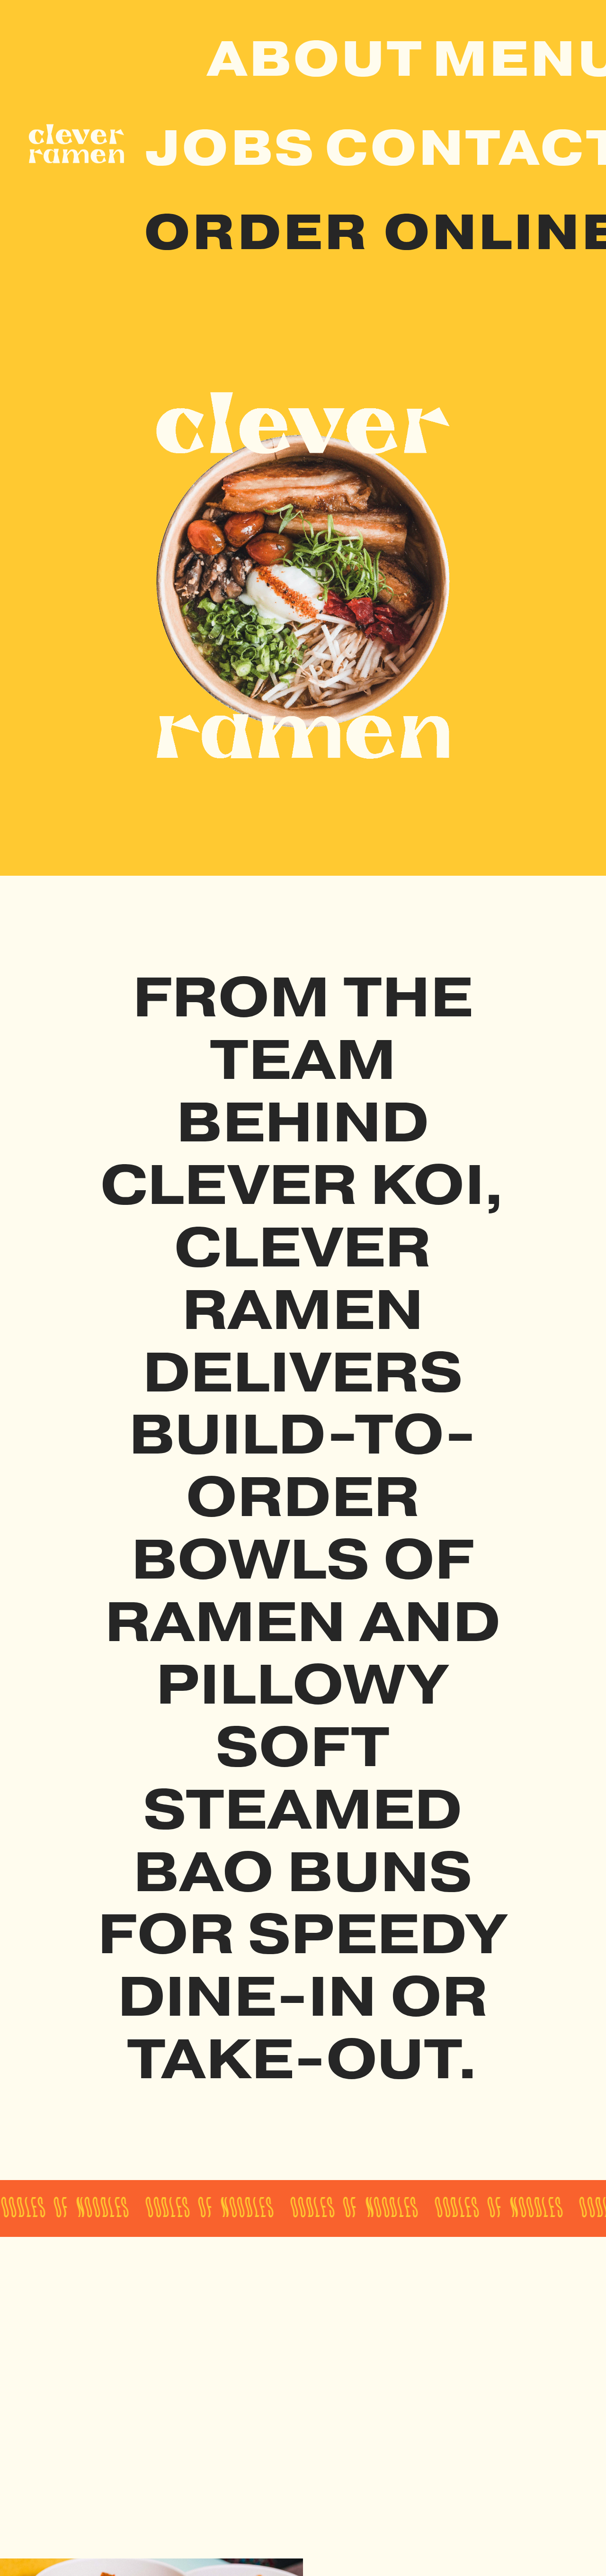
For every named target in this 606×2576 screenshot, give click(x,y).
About (315, 59)
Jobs (230, 148)
